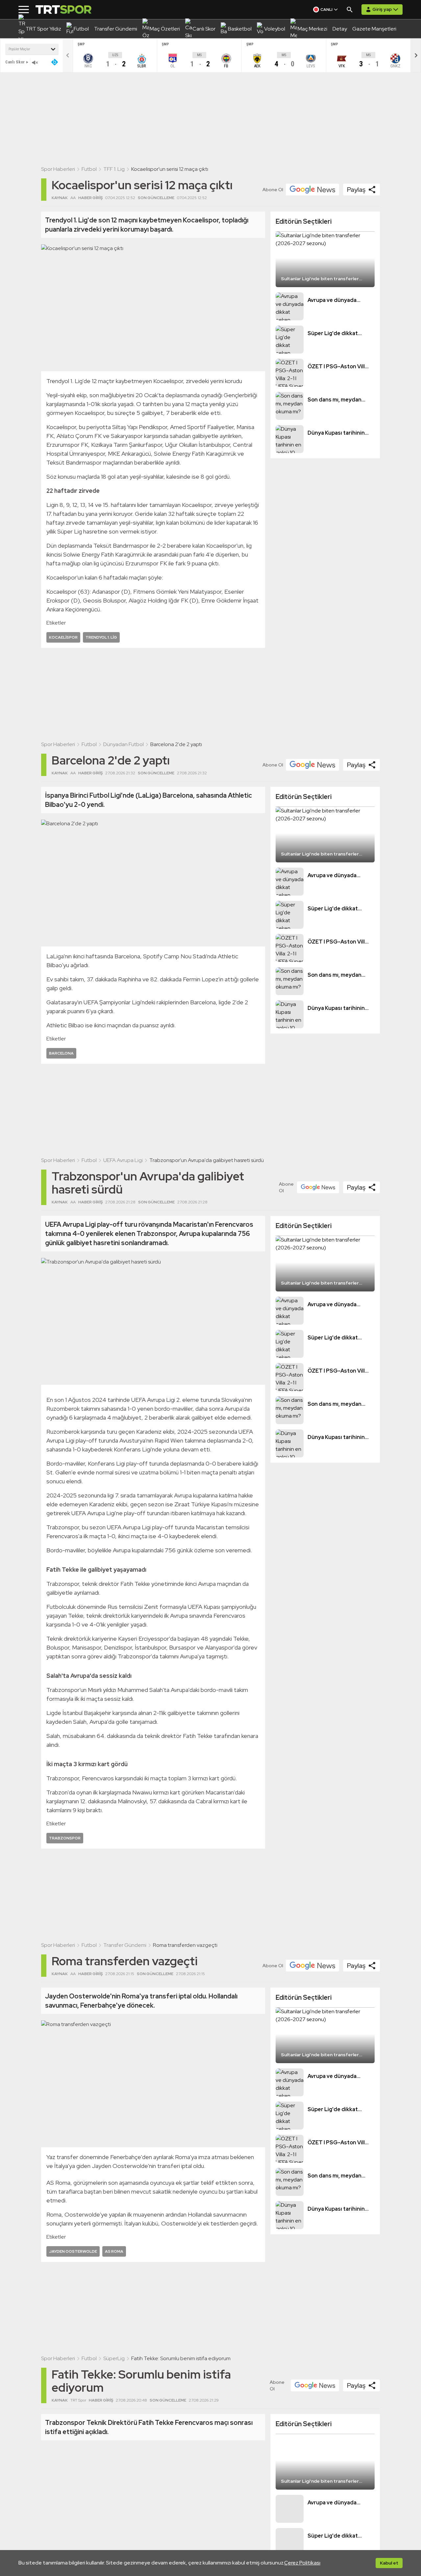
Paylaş (356, 190)
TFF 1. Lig (114, 169)
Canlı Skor (15, 62)
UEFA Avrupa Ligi (123, 1160)
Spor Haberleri (58, 169)
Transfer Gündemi (125, 1945)
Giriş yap (382, 9)
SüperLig (114, 2358)
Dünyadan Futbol (124, 744)
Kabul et (389, 2563)
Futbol (89, 169)
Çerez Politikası (302, 2563)
